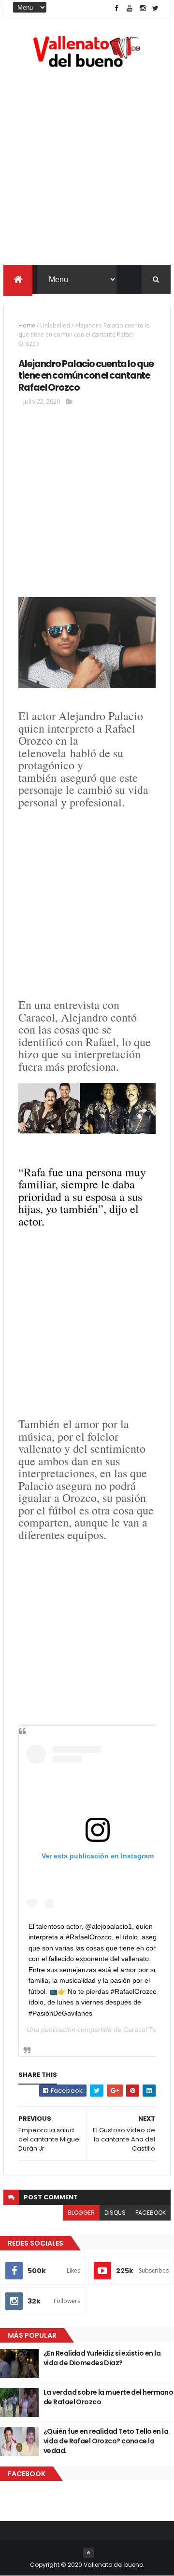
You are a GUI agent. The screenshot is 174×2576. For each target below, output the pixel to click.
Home (27, 325)
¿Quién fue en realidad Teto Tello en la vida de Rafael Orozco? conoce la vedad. (106, 2441)
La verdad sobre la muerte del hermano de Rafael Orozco (108, 2397)
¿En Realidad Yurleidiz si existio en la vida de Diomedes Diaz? (102, 2358)
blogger (81, 2213)
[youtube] (130, 8)
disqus (115, 2213)
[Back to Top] (88, 2553)
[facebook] (116, 8)
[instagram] (143, 8)
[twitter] (156, 8)
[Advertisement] (87, 168)
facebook (151, 2213)
